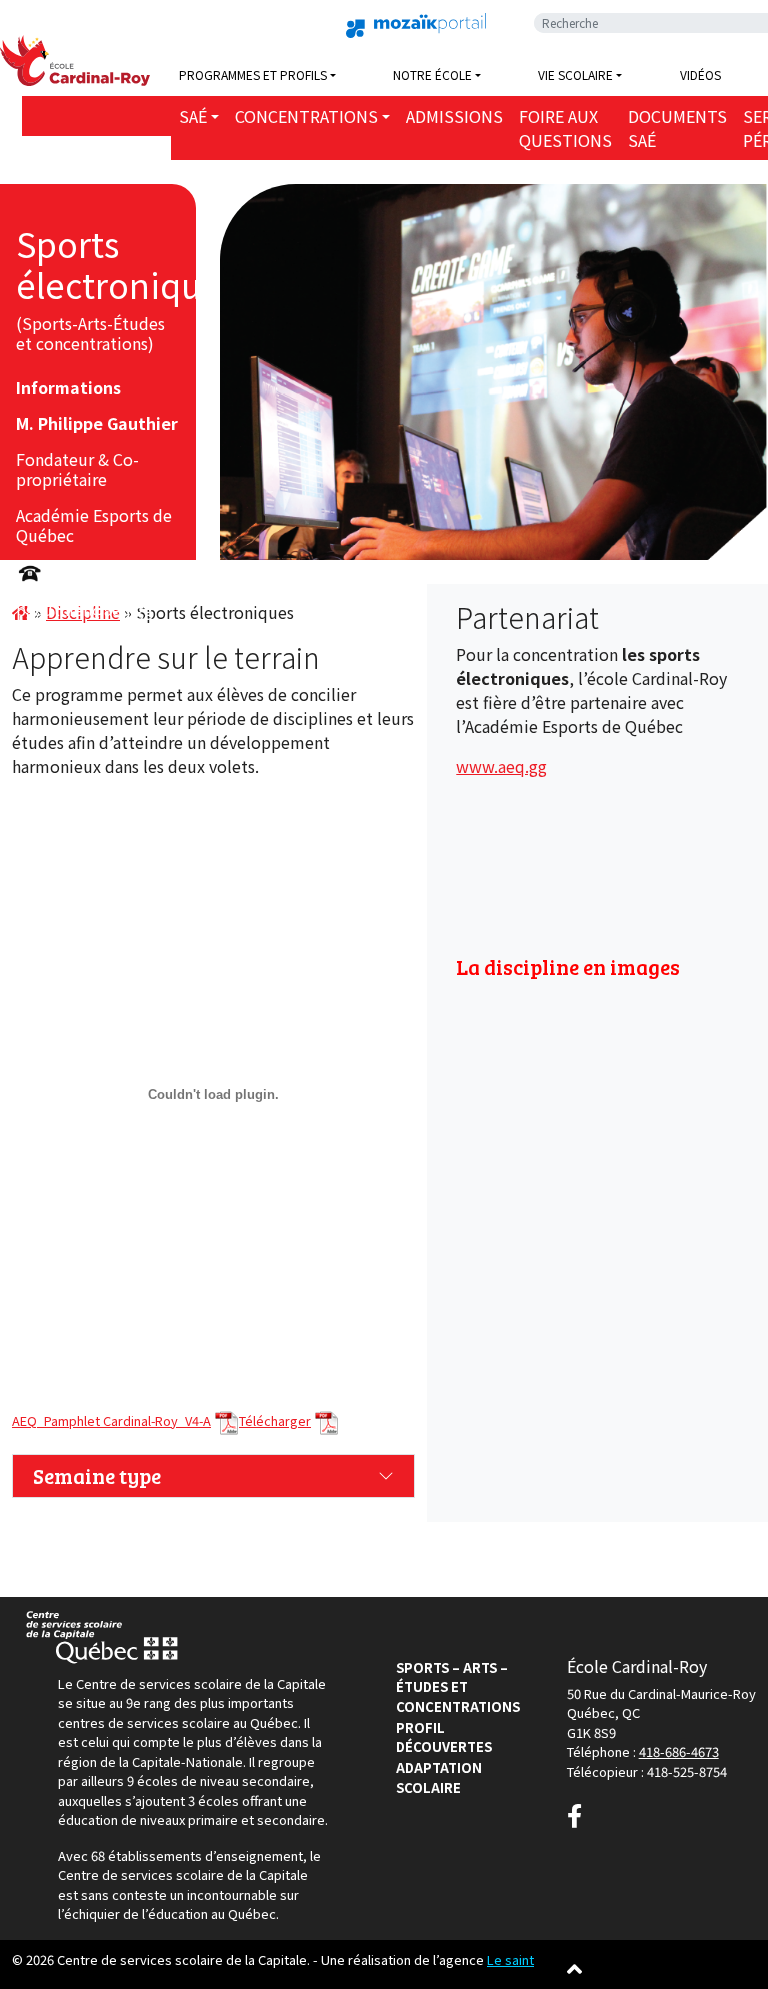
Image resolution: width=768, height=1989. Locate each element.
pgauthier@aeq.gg (84, 609)
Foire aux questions (565, 128)
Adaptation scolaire (439, 1777)
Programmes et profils (253, 74)
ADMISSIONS (454, 116)
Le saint (510, 1959)
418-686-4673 (679, 1751)
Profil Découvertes (444, 1737)
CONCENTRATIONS (306, 116)
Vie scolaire (575, 74)
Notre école (432, 74)
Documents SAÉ (677, 128)
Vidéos (700, 74)
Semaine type (97, 1475)
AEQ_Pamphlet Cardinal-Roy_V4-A (111, 1420)
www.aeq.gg (501, 766)
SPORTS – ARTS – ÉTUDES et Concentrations (458, 1687)
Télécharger (275, 1420)
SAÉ (193, 116)
